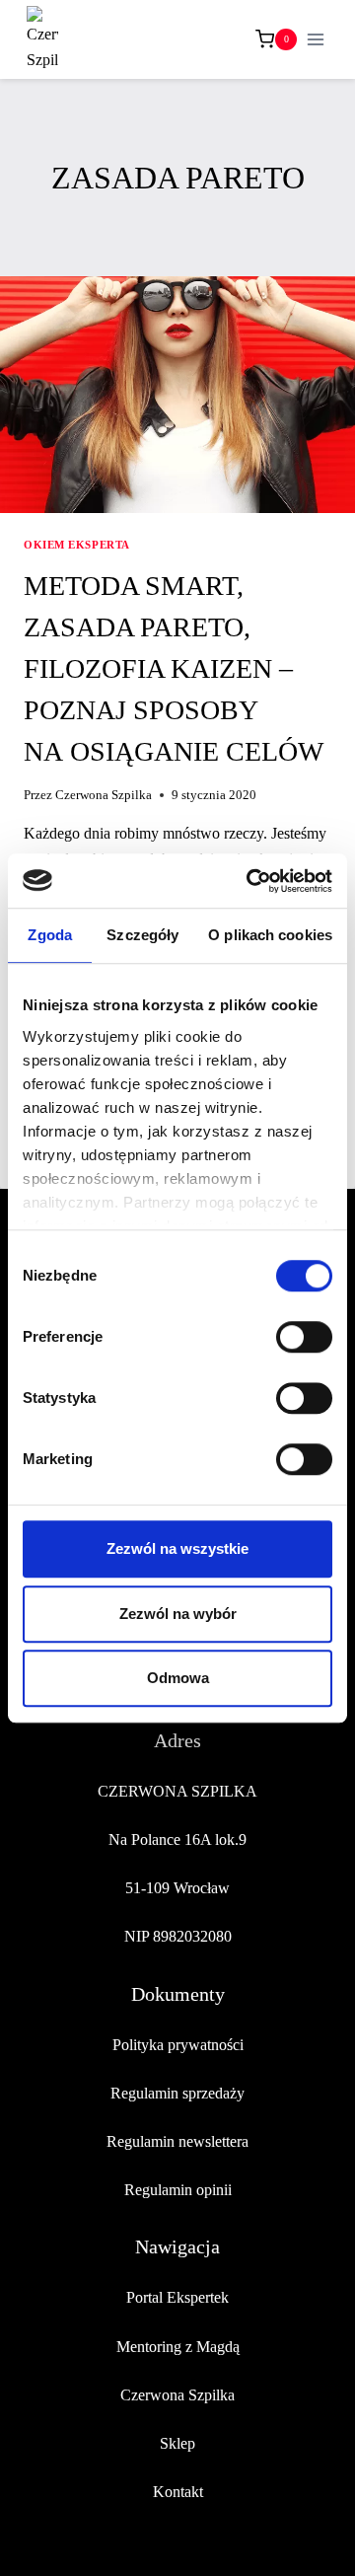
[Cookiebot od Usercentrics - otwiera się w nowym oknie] (250, 881)
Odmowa (178, 1678)
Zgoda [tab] (50, 935)
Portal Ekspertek (177, 2297)
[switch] (304, 1337)
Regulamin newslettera (177, 2141)
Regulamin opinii (178, 2190)
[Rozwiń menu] (315, 39)
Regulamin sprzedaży (177, 2093)
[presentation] (177, 395)
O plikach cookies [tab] (270, 935)
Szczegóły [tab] (142, 935)
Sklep (177, 2443)
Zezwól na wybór (178, 1614)
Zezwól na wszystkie (177, 1548)
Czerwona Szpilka (104, 795)
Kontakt (178, 2492)
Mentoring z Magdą (178, 2347)
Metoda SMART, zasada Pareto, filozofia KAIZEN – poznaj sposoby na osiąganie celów (174, 668)
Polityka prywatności (178, 2045)
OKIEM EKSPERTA (77, 545)
